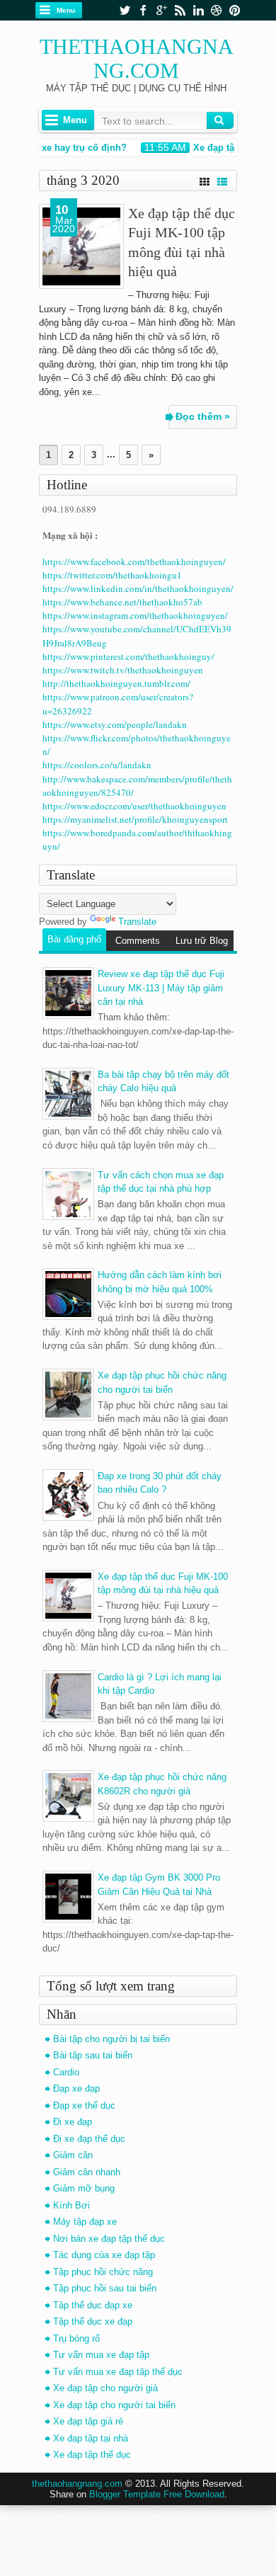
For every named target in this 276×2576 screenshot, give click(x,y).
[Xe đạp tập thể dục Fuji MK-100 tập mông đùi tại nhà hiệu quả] (81, 246)
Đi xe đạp (73, 2122)
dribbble (217, 10)
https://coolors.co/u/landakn (97, 765)
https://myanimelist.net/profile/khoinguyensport (135, 819)
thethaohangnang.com (137, 58)
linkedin (198, 10)
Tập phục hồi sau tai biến (105, 2288)
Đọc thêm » (203, 416)
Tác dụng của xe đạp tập (104, 2255)
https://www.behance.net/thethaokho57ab (122, 602)
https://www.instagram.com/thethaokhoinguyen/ (135, 615)
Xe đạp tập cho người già (105, 2388)
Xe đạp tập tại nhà (91, 2438)
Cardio (66, 2072)
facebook (143, 10)
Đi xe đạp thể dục (89, 2139)
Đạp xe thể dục (84, 2105)
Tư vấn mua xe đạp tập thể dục (118, 2372)
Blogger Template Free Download (157, 2494)
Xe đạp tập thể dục (92, 2455)
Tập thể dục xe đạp (93, 2321)
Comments (138, 941)
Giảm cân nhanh (87, 2172)
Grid (205, 180)
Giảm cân (73, 2155)
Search (220, 120)
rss (180, 10)
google (161, 10)
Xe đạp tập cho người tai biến (114, 2405)
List (222, 180)
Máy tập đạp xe (85, 2222)
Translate (137, 922)
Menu (66, 10)
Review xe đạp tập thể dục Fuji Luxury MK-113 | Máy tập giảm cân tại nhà (161, 988)
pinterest (235, 10)
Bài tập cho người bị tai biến (111, 2039)
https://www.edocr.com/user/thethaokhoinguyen (134, 806)
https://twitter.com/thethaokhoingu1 (112, 575)
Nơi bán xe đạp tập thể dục (109, 2239)
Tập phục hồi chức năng (103, 2272)
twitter (125, 10)
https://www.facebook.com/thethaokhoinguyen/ (134, 562)
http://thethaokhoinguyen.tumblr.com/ (116, 683)
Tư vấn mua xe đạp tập (101, 2355)
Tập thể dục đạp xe (93, 2305)
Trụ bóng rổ (76, 2338)
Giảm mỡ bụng (84, 2188)
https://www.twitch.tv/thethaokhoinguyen (123, 670)
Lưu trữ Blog (202, 941)
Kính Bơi (71, 2205)
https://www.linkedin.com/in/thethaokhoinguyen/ (138, 588)
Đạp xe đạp (76, 2088)
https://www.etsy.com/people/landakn (115, 724)
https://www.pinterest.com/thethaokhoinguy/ (128, 656)
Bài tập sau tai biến (93, 2055)
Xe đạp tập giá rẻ (88, 2421)
